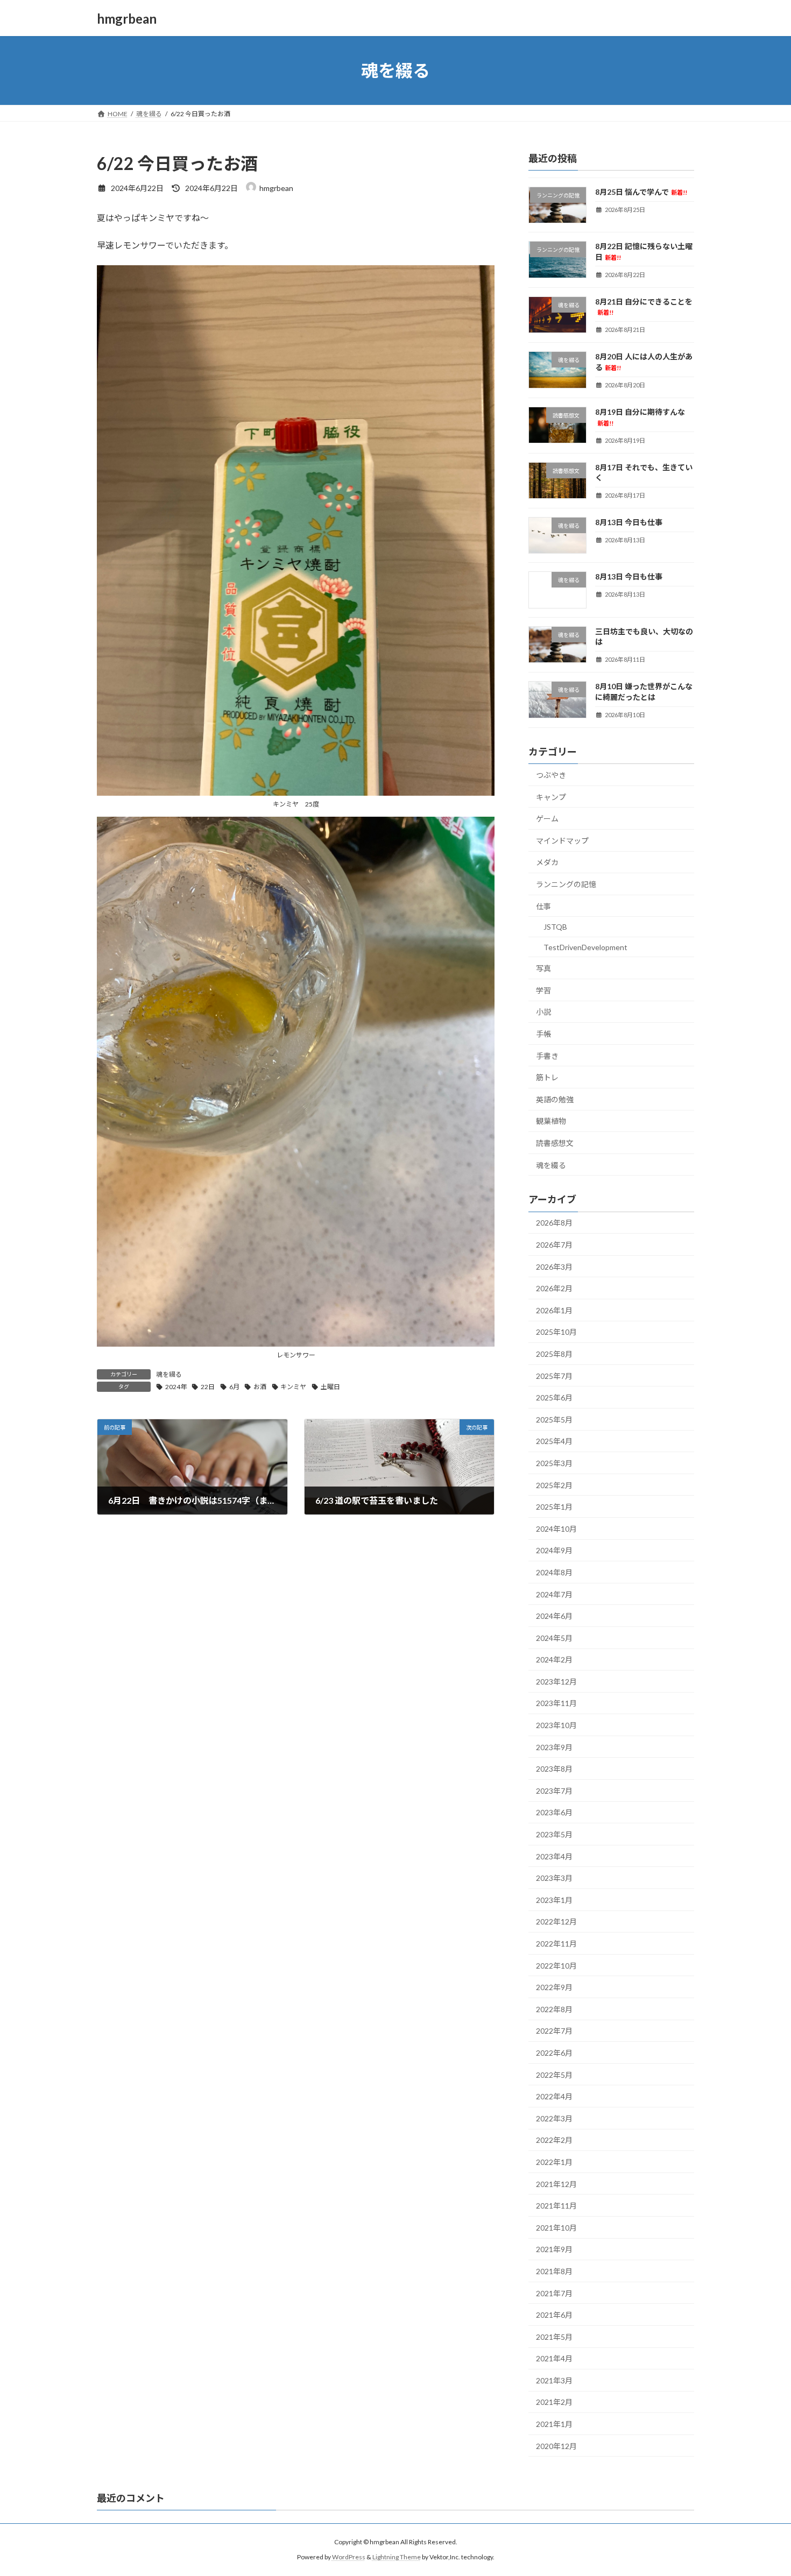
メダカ (547, 863)
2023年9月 (554, 1747)
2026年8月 (554, 1223)
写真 (543, 968)
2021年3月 (554, 2380)
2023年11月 (556, 1704)
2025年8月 (554, 1354)
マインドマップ (562, 841)
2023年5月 (554, 1834)
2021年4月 (554, 2358)
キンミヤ (293, 1387)
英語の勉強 (555, 1099)
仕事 (543, 906)
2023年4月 (554, 1856)
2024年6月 (554, 1616)
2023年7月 (554, 1791)
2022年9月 (554, 1987)
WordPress (349, 2557)
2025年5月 (554, 1420)
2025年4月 (554, 1442)
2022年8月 (554, 2009)
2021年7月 (554, 2293)
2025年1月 (554, 1507)
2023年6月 (554, 1813)
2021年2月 (554, 2402)
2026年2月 (554, 1288)
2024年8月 (554, 1572)
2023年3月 (554, 1878)
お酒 (260, 1387)
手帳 (543, 1034)
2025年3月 (554, 1463)
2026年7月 (554, 1245)
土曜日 (330, 1387)
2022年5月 (554, 2075)
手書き (547, 1056)
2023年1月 (554, 1900)
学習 (543, 990)
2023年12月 (556, 1682)
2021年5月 (554, 2337)
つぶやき (551, 775)
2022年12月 (556, 1922)
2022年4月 (554, 2096)
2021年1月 (554, 2424)
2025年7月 (554, 1376)
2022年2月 (554, 2140)
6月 (234, 1387)
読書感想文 (555, 1143)
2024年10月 (556, 1529)
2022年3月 (554, 2118)
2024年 (176, 1387)
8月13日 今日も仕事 (629, 522)
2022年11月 (556, 1944)
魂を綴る (169, 1374)
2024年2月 (554, 1659)
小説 (543, 1012)
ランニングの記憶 (566, 884)
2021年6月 (554, 2315)
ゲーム (547, 819)
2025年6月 (554, 1397)
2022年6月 (554, 2053)
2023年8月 (554, 1769)
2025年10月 (556, 1332)
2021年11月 (556, 2206)
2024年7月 (554, 1594)
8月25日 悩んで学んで (641, 192)
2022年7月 (554, 2031)
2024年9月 (554, 1551)
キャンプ (551, 797)
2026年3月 (554, 1267)
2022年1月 (554, 2162)
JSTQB (555, 927)
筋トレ (547, 1077)
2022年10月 (556, 1966)
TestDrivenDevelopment (585, 947)
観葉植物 (551, 1121)
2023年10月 (556, 1725)
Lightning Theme (397, 2557)
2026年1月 (554, 1310)
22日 (208, 1387)
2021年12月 (556, 2184)
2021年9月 (554, 2250)
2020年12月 (556, 2446)
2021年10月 (556, 2228)
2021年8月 (554, 2271)
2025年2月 (554, 1485)
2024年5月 (554, 1638)
